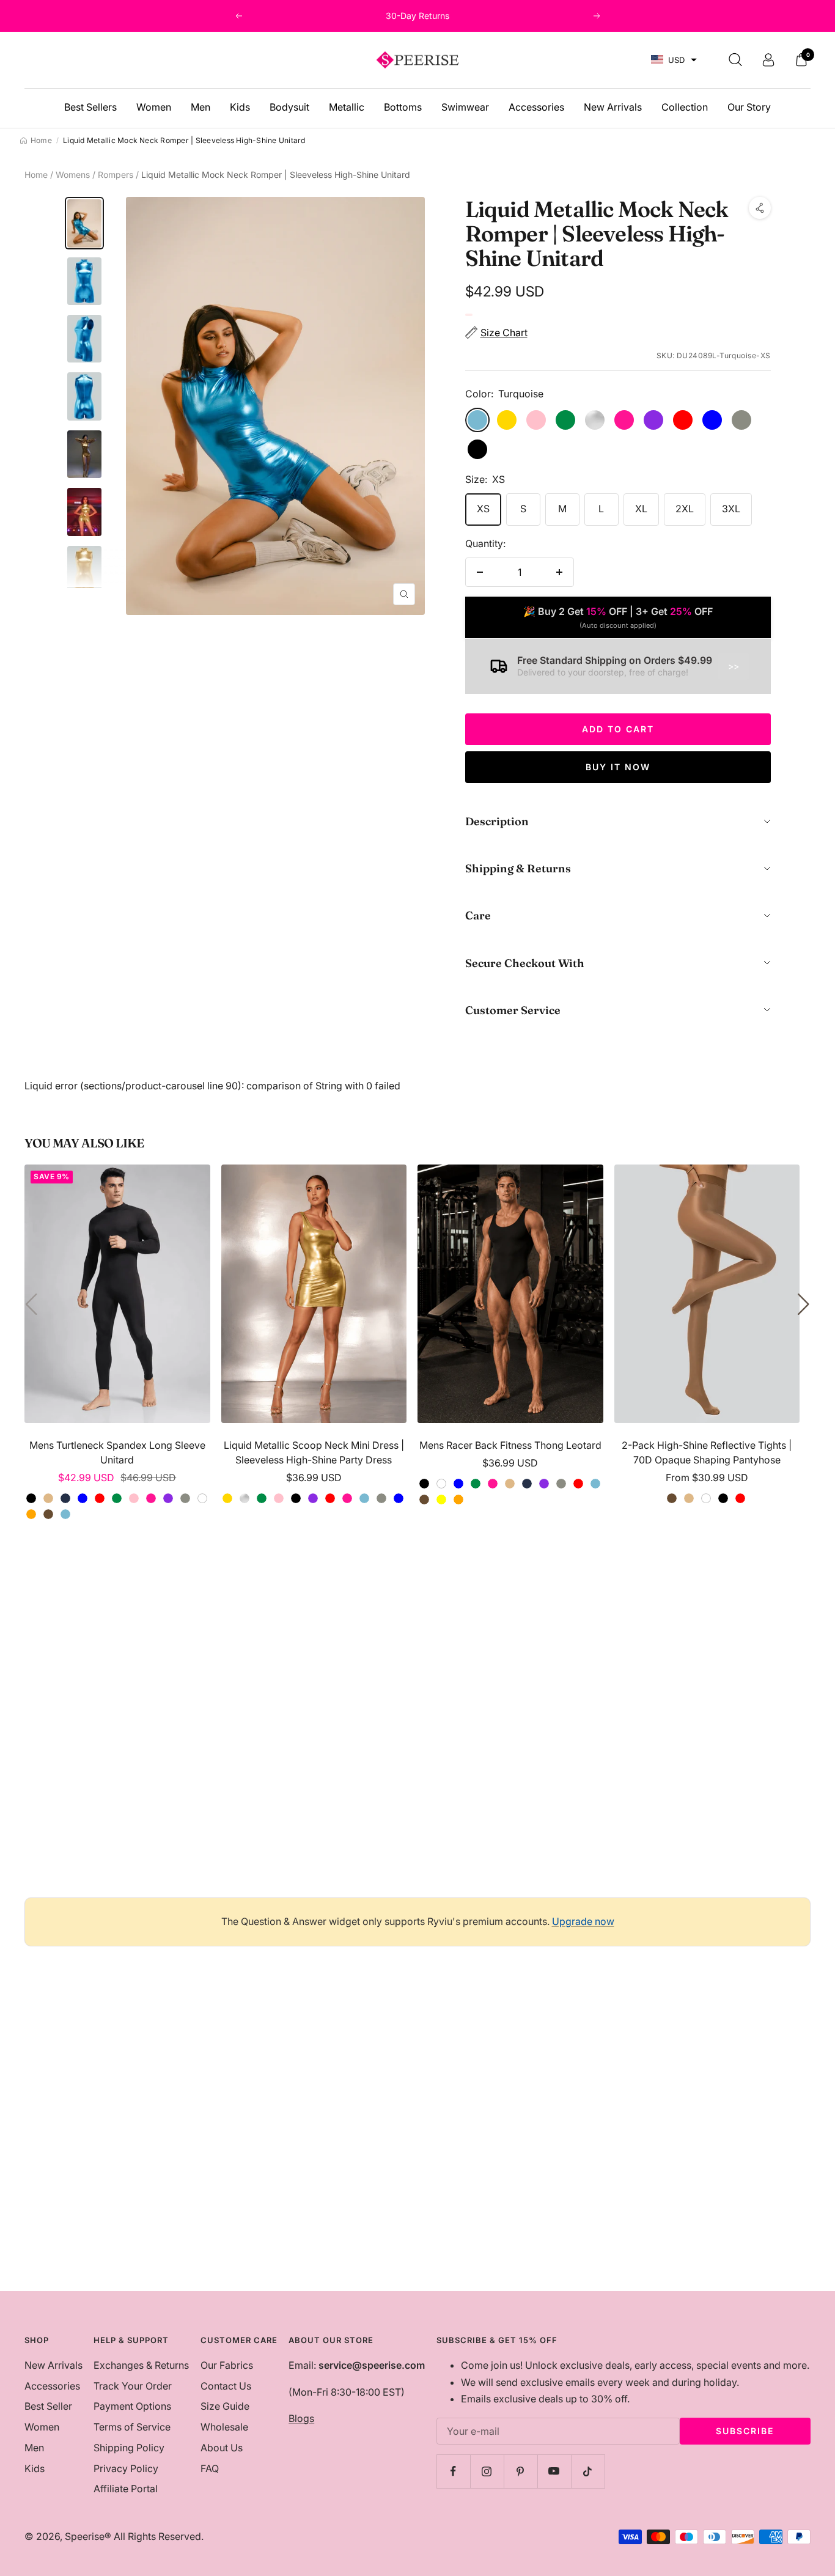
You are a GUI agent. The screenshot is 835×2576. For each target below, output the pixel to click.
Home (36, 175)
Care (478, 915)
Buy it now (618, 767)
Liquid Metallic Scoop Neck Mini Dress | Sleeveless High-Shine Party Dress (314, 1452)
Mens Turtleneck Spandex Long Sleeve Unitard (117, 1452)
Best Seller (48, 2406)
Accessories (536, 107)
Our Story (749, 107)
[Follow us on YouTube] (554, 2471)
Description (497, 821)
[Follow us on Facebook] (453, 2471)
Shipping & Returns (518, 868)
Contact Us (226, 2386)
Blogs (301, 2418)
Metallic (347, 107)
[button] (674, 60)
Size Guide (225, 2406)
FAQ (210, 2468)
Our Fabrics (227, 2365)
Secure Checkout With (525, 963)
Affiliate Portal (126, 2489)
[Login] (768, 60)
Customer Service (513, 1010)
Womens (73, 175)
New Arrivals (613, 107)
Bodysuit (289, 107)
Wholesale (224, 2427)
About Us (222, 2448)
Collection (685, 107)
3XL (731, 509)
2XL (685, 509)
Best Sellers (90, 107)
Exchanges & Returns (141, 2365)
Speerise (85, 2536)
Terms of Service (132, 2427)
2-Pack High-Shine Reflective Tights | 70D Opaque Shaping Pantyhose (707, 1452)
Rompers (116, 175)
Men (200, 107)
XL (641, 509)
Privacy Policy (126, 2468)
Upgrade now (583, 1921)
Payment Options (132, 2406)
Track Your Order (133, 2386)
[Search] (735, 60)
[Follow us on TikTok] (588, 2471)
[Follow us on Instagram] (487, 2471)
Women (154, 107)
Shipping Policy (129, 2448)
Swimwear (465, 107)
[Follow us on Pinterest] (520, 2471)
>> (734, 666)
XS (483, 509)
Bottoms (403, 107)
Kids (240, 107)
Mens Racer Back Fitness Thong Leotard (510, 1445)
